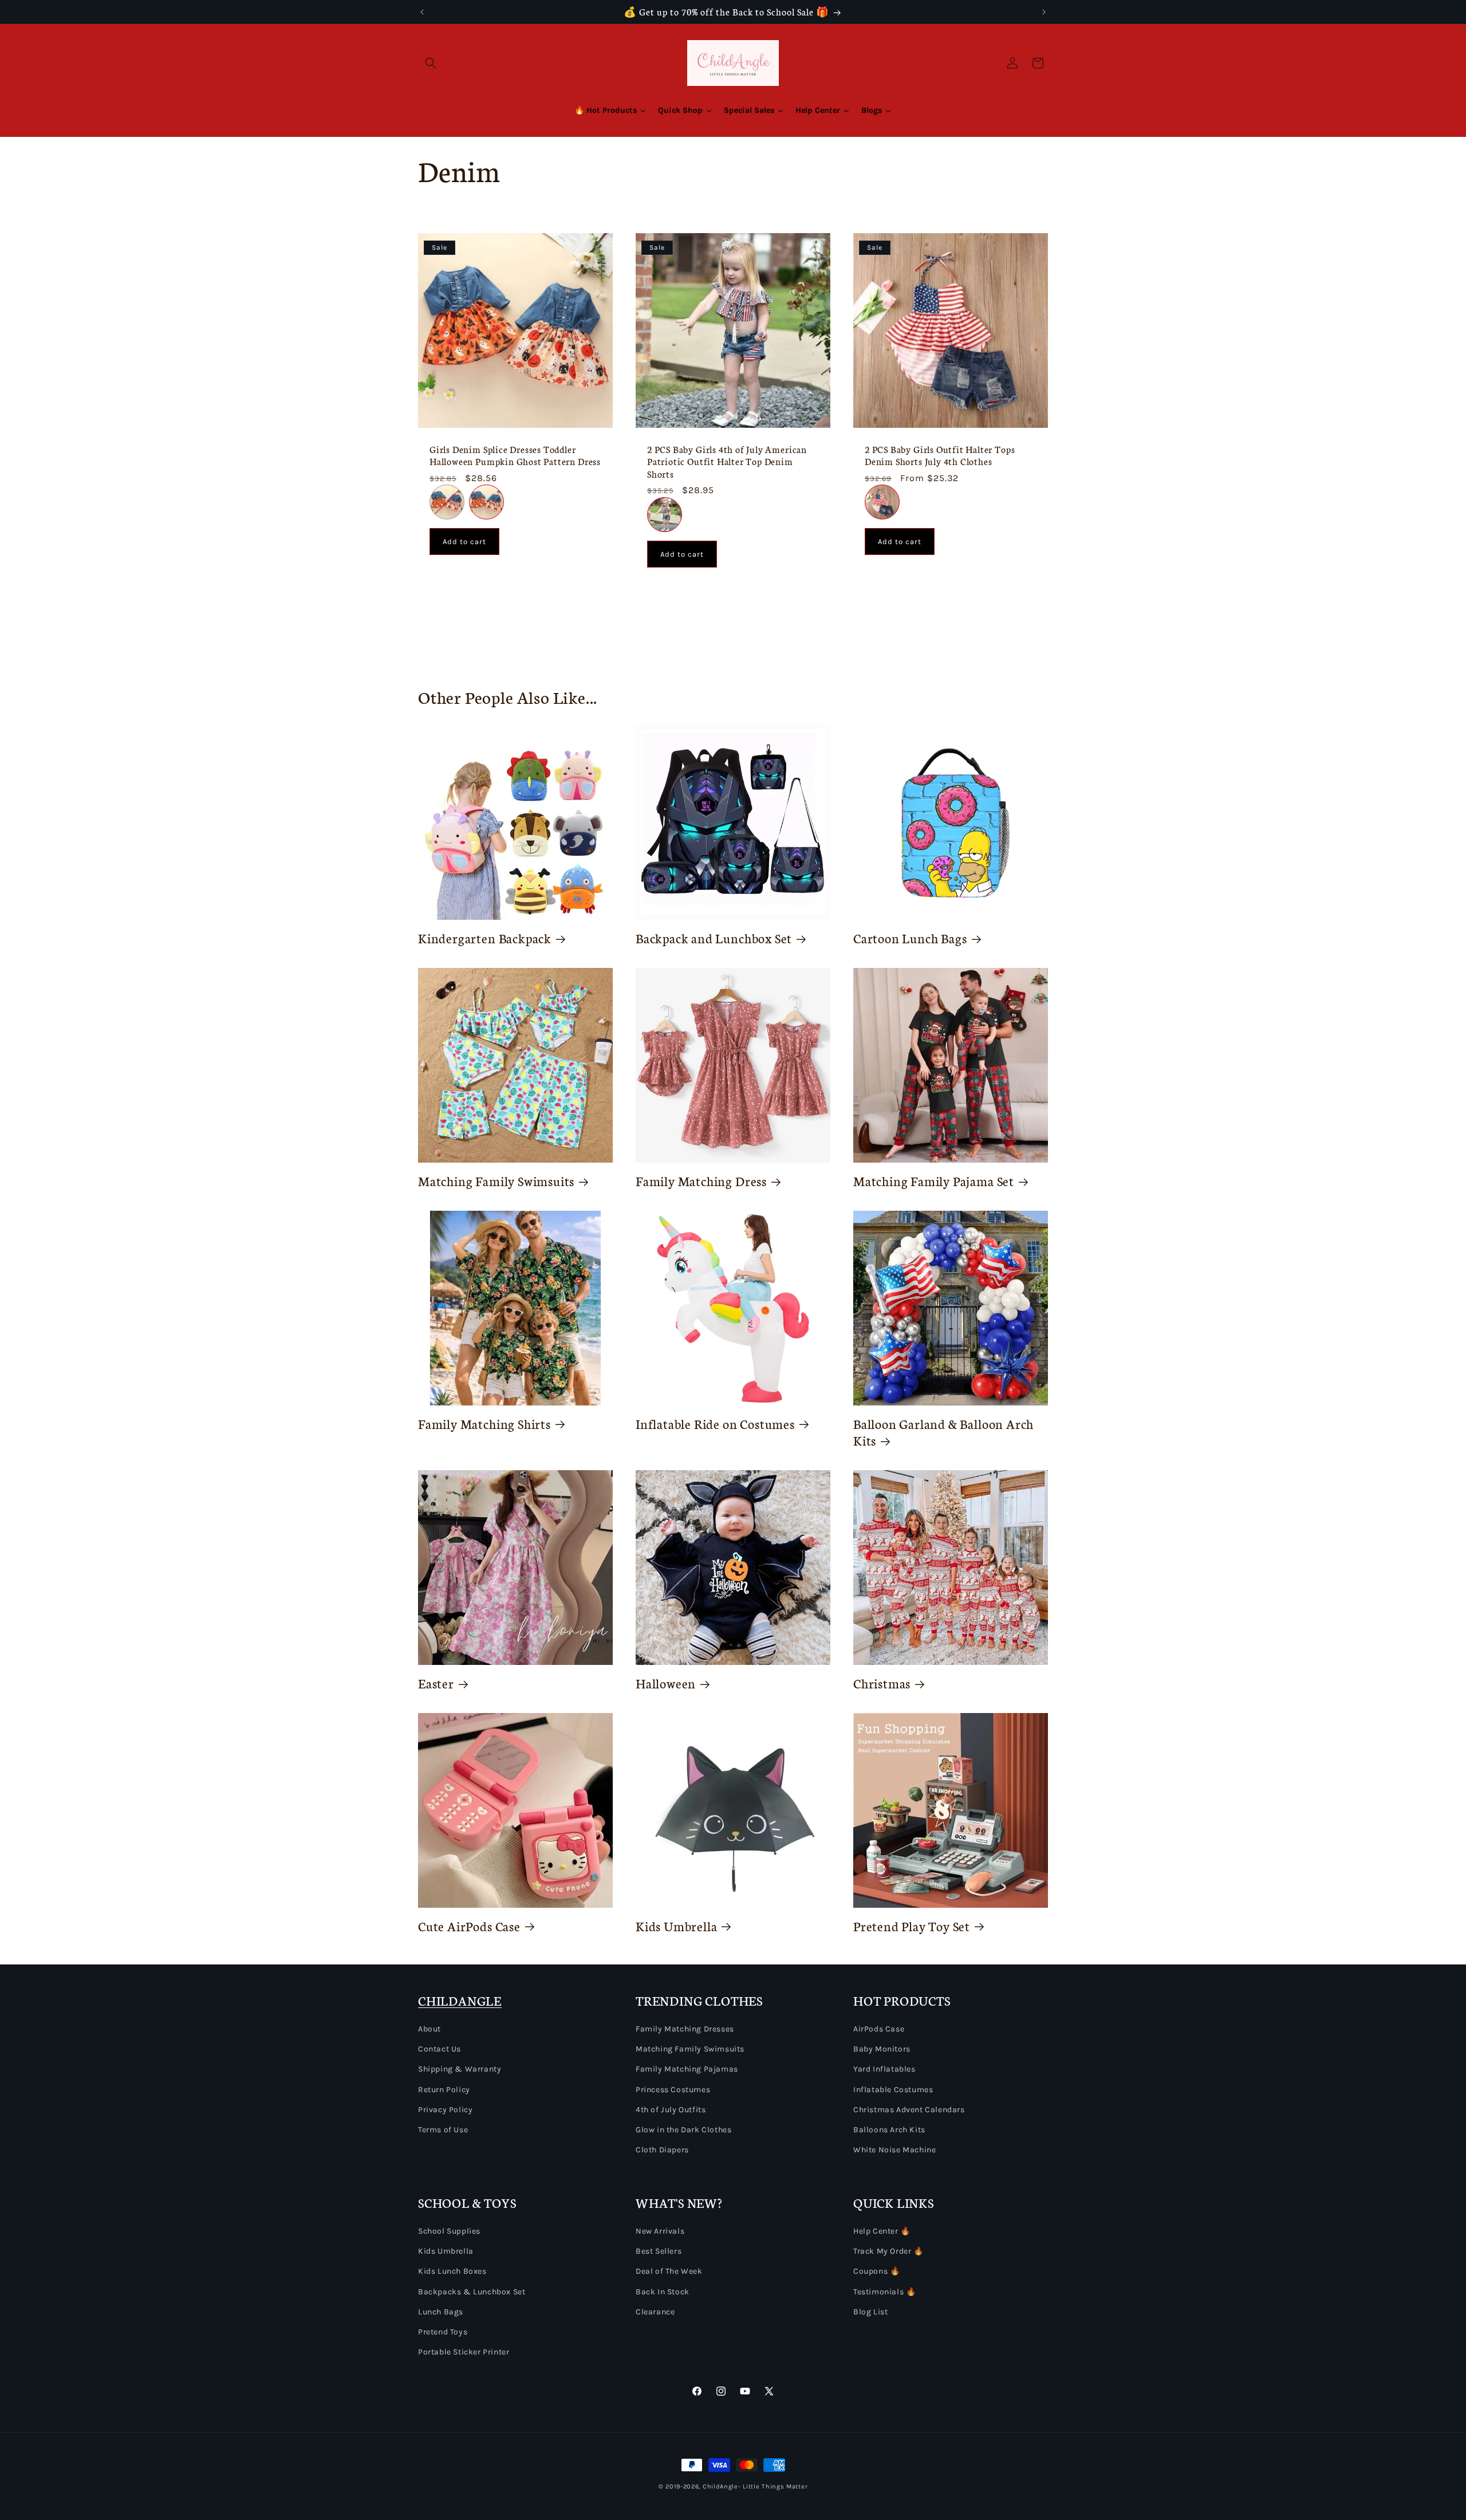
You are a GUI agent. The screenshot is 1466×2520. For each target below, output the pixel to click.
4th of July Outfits (671, 2110)
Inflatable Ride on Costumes (715, 1424)
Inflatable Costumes (893, 2090)
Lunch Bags (441, 2312)
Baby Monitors (882, 2049)
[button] (431, 63)
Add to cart (464, 542)
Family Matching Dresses (685, 2029)
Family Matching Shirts (484, 1424)
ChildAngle (720, 2486)
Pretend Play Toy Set (912, 1926)
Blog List (870, 2312)
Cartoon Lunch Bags (910, 938)
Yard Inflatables (884, 2069)
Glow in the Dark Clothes (683, 2130)
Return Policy (444, 2090)
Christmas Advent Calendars (909, 2110)
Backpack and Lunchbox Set (714, 938)
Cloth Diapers (662, 2150)
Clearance (655, 2312)
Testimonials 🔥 (884, 2292)
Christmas (882, 1683)
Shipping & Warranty (460, 2069)
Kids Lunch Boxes (452, 2271)
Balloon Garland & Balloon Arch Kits (943, 1432)
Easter (436, 1683)
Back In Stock (663, 2292)
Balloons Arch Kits (889, 2130)
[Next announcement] (1044, 12)
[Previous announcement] (422, 12)
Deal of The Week (669, 2271)
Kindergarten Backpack (485, 938)
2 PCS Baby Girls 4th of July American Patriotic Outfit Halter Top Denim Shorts (727, 462)
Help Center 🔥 (882, 2231)
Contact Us (440, 2049)
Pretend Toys (443, 2332)
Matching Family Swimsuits (496, 1181)
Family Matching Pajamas (687, 2069)
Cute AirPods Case (469, 1926)
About (429, 2029)
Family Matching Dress (701, 1181)
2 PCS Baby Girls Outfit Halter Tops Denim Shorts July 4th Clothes (940, 455)
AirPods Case (879, 2029)
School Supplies (449, 2231)
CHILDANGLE (460, 2000)
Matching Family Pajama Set (934, 1181)
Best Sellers (659, 2251)
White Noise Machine (894, 2150)
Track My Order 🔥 (888, 2251)
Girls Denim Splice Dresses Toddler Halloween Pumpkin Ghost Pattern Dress (515, 455)
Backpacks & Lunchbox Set (472, 2292)
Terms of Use (443, 2130)
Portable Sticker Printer (464, 2352)
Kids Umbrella (677, 1926)
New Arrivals (660, 2231)
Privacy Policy (445, 2110)
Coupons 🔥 (876, 2271)
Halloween (666, 1683)
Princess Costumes (673, 2090)
